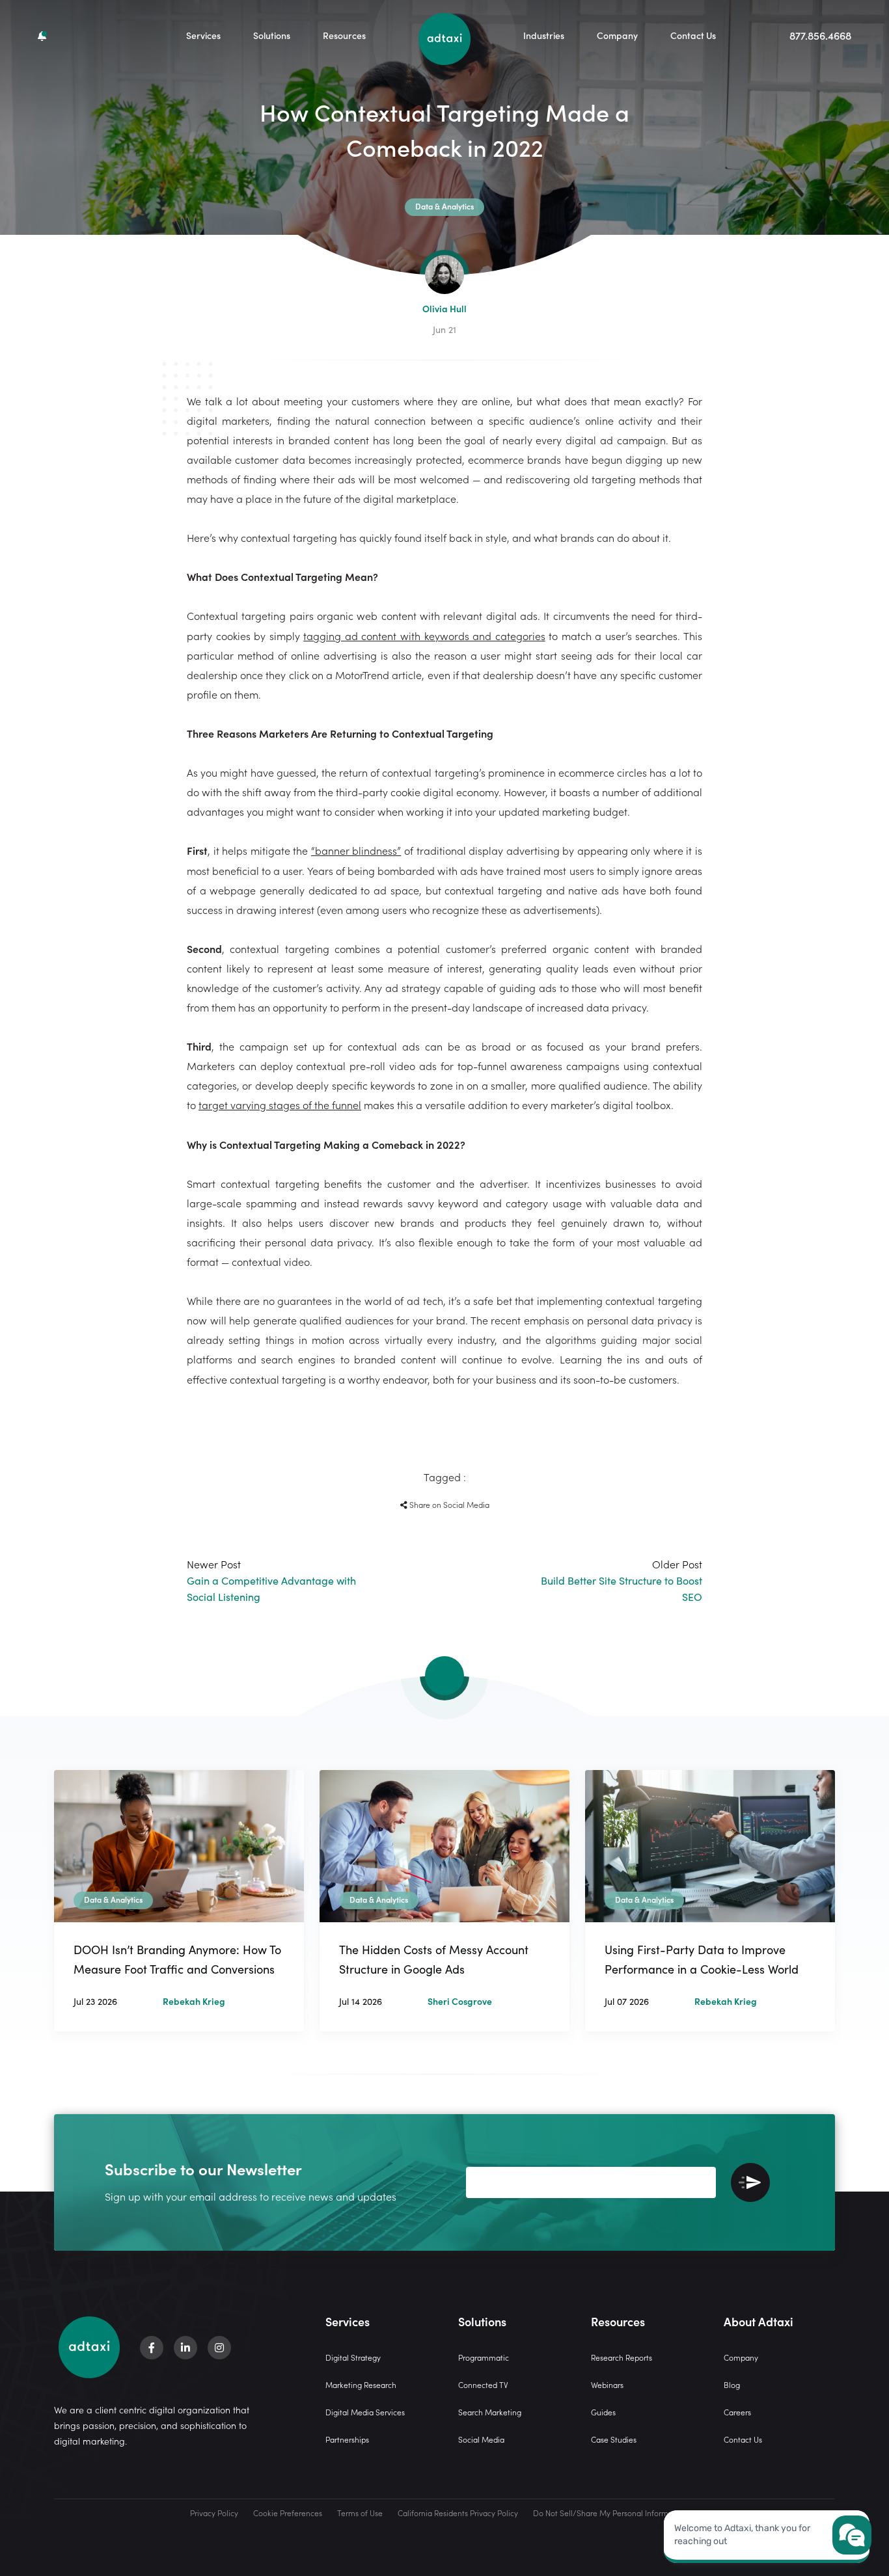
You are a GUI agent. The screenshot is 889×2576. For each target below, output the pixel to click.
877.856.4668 (820, 35)
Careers (737, 2412)
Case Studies (614, 2439)
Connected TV (483, 2384)
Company (617, 35)
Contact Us (693, 35)
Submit (750, 2182)
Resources (344, 35)
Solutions (272, 35)
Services (203, 35)
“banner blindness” (356, 850)
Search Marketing (490, 2412)
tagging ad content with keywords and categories (424, 636)
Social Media (481, 2439)
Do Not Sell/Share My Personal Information (610, 2513)
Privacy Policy (214, 2513)
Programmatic (484, 2357)
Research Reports (622, 2357)
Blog (732, 2384)
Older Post (622, 1580)
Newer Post (271, 1580)
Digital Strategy (353, 2357)
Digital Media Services (365, 2412)
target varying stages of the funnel (280, 1105)
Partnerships (347, 2439)
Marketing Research (361, 2384)
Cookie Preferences (288, 2513)
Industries (544, 35)
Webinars (607, 2384)
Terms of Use (360, 2513)
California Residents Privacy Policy (458, 2513)
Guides (603, 2412)
